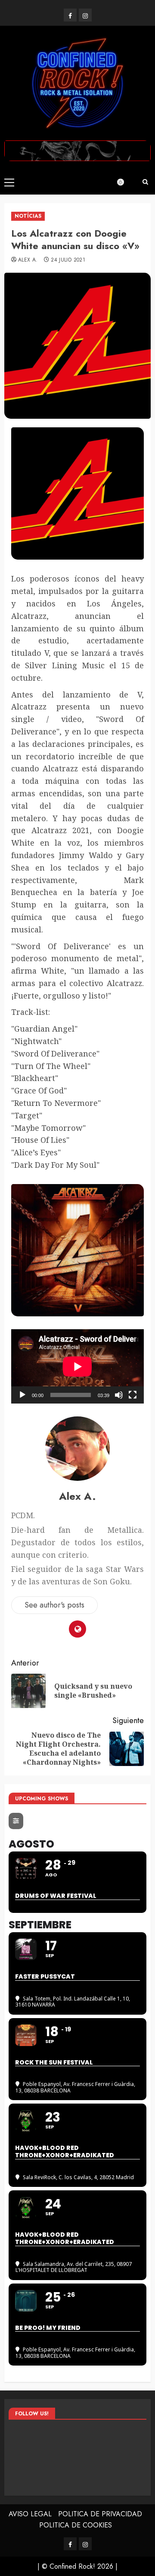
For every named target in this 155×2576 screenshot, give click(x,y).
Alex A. (28, 260)
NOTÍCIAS (28, 216)
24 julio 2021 (68, 260)
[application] (77, 1366)
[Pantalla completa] (133, 1395)
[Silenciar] (119, 1395)
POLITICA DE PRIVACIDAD (100, 2514)
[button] (9, 182)
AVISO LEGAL (30, 2514)
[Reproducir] (22, 1395)
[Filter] (16, 1821)
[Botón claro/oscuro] (125, 182)
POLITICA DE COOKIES (76, 2525)
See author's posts (54, 1605)
